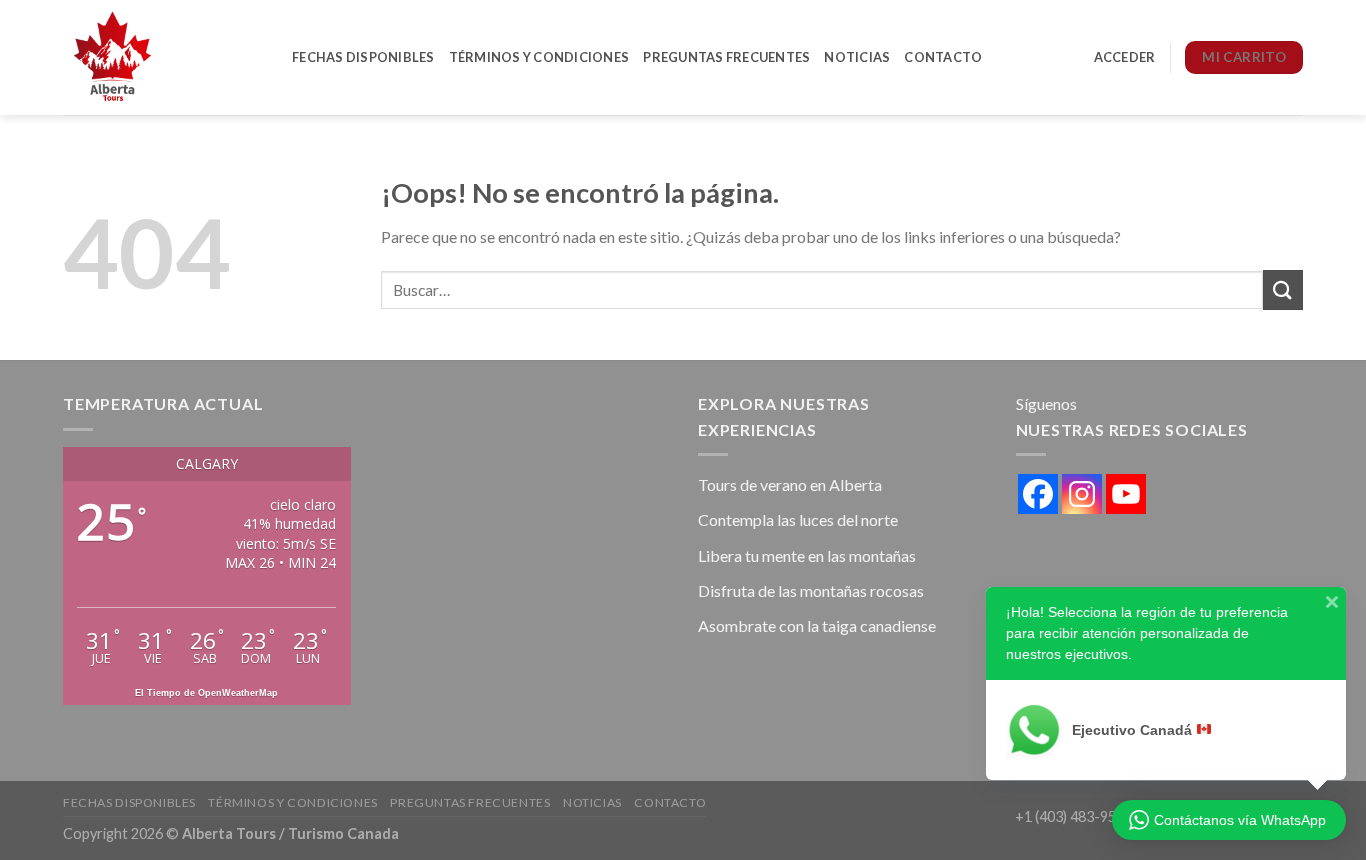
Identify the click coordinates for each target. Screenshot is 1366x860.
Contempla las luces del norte (798, 519)
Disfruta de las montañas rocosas (811, 590)
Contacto (943, 57)
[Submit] (1283, 289)
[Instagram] (1082, 494)
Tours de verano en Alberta (790, 484)
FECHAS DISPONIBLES (363, 57)
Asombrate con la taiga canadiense (817, 625)
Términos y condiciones (539, 57)
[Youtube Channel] (1126, 494)
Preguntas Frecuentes (726, 57)
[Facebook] (1038, 494)
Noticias (857, 57)
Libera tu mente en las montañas (807, 555)
